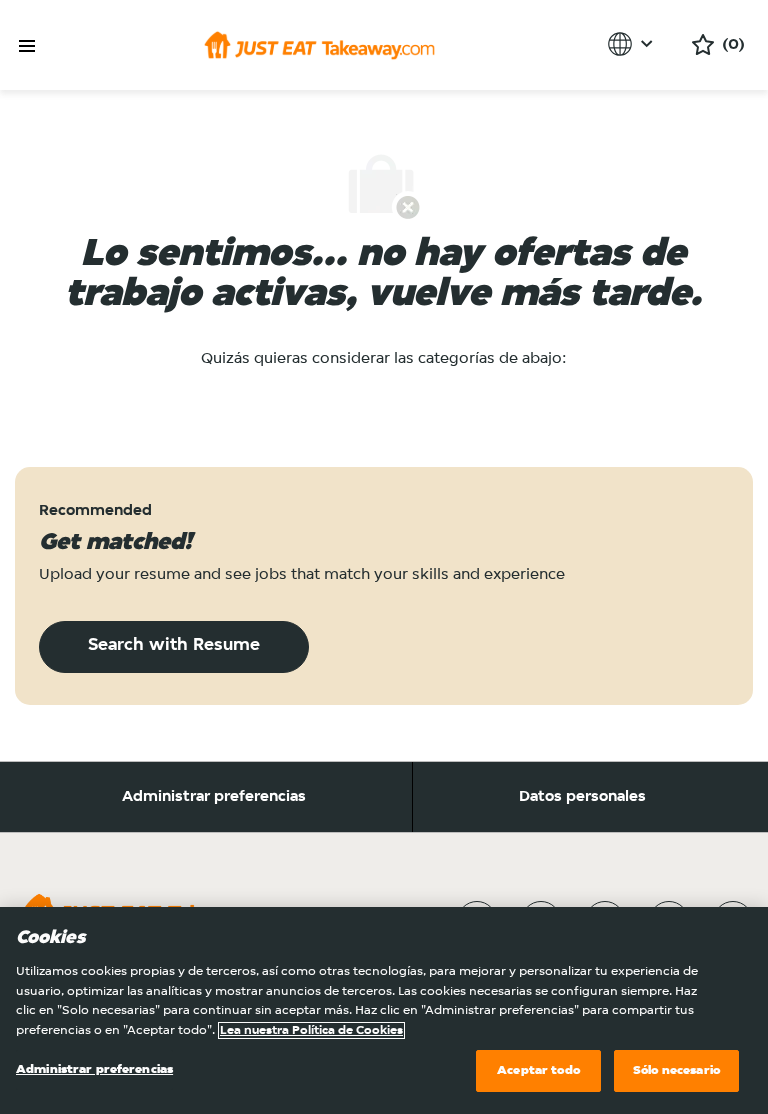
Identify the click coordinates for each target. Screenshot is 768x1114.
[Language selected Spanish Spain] (633, 44)
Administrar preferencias (214, 797)
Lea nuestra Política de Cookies (311, 1030)
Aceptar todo (538, 1070)
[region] (384, 1010)
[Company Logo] (319, 45)
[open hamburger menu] (27, 46)
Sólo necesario (676, 1070)
